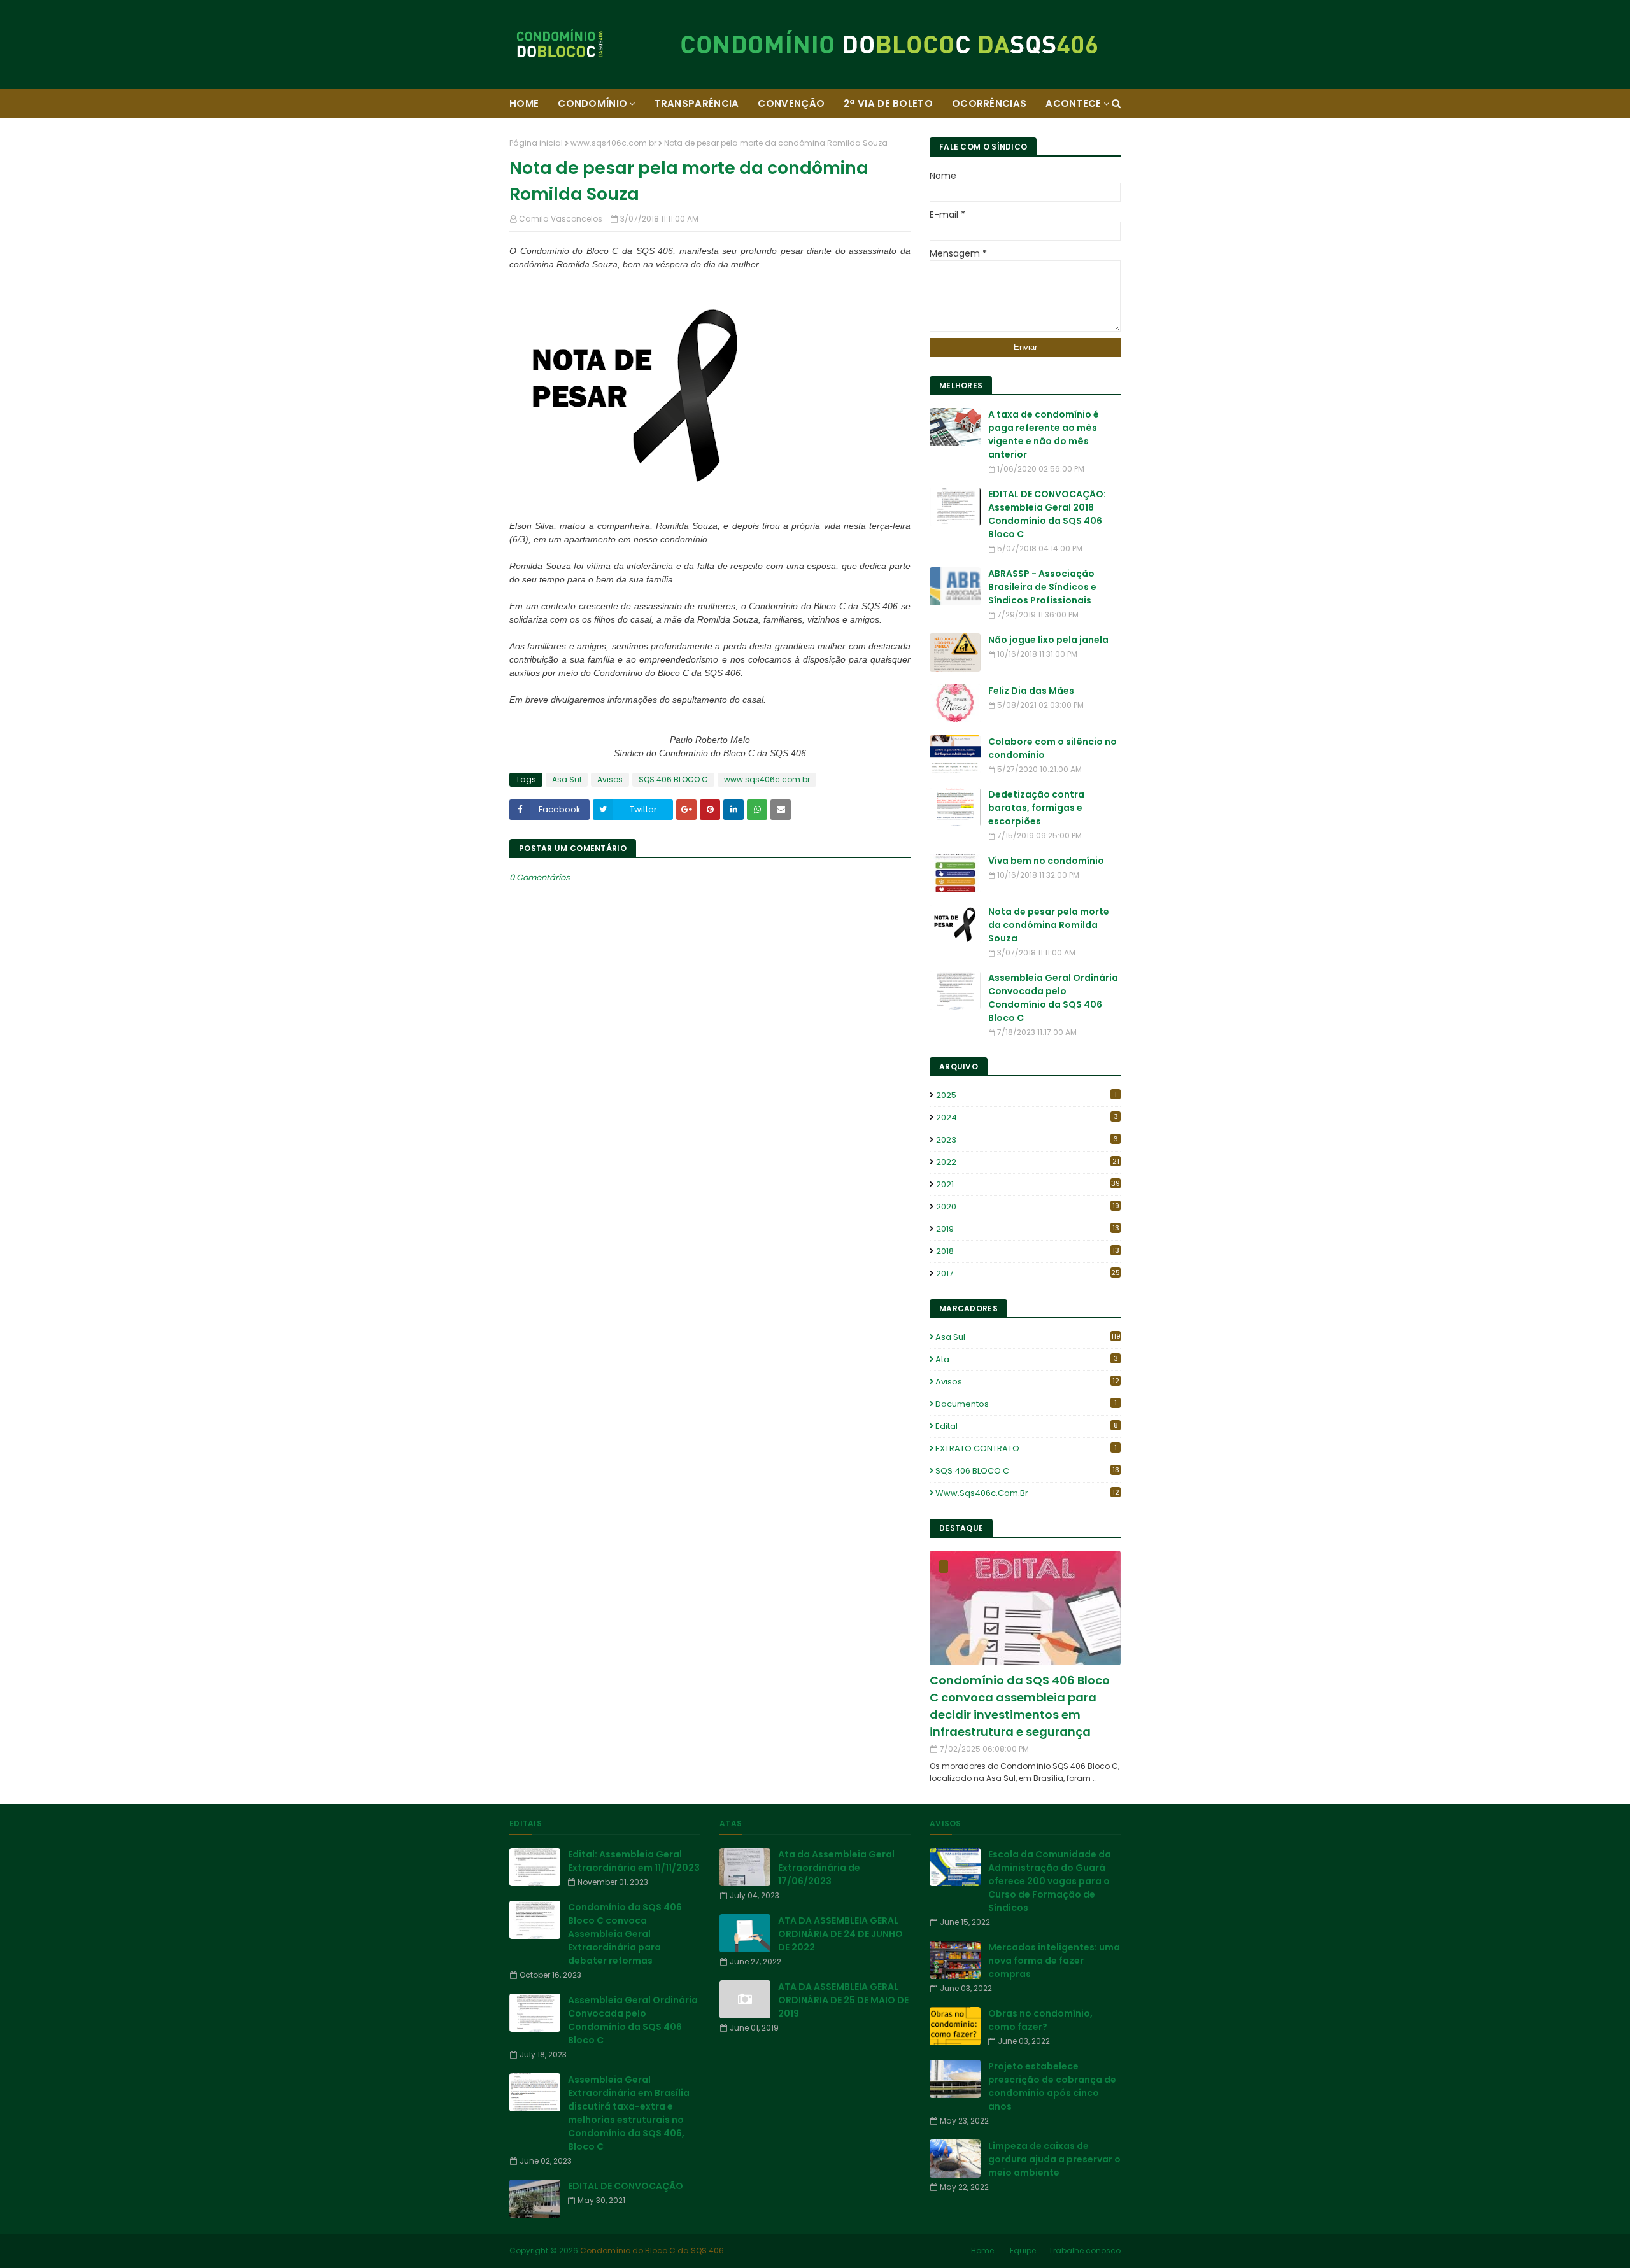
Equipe (1023, 2250)
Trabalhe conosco (1085, 2250)
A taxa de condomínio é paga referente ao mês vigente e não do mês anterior (1044, 434)
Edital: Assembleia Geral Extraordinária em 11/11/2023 (634, 1861)
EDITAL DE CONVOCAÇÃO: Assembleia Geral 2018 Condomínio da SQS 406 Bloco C (1047, 514)
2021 (1028, 1184)
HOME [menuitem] (524, 103)
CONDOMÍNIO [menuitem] (592, 103)
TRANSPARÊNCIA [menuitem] (697, 103)
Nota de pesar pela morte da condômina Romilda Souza (1049, 925)
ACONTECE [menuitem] (1073, 103)
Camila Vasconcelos (561, 219)
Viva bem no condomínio (1046, 861)
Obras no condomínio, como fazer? (1040, 2020)
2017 (1028, 1273)
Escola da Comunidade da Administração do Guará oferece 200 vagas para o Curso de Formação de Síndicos (1050, 1881)
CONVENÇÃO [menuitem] (791, 103)
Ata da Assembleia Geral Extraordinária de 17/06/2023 (836, 1868)
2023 (1027, 1140)
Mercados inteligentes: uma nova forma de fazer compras (1054, 1961)
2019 (1028, 1229)
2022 (1028, 1162)
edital (1027, 1426)
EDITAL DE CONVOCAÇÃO (626, 2186)
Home (982, 2250)
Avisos (610, 779)
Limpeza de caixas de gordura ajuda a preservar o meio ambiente (1054, 2159)
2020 (1028, 1207)
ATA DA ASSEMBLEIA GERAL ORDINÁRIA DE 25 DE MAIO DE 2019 (843, 2000)
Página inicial (536, 143)
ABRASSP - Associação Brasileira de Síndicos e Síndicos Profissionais (1042, 587)
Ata (1027, 1359)
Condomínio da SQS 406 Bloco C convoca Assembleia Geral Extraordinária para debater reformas (625, 1934)
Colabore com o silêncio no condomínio (1052, 748)
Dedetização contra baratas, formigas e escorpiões (1036, 808)
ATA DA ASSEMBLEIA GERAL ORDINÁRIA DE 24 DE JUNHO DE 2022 (840, 1934)
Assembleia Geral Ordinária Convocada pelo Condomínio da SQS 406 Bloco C (1053, 998)
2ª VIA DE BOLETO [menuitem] (888, 103)
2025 (1026, 1095)
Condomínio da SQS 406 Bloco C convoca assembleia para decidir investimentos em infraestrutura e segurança (1020, 1706)
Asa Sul (567, 779)
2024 (1027, 1117)
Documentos (1026, 1404)
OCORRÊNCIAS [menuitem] (989, 103)
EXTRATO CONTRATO (1026, 1448)
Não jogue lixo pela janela (1048, 640)
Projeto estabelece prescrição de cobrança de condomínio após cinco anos (1052, 2086)
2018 (1028, 1251)
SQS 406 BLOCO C (673, 779)
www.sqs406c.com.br (613, 143)
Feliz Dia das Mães (1031, 691)
